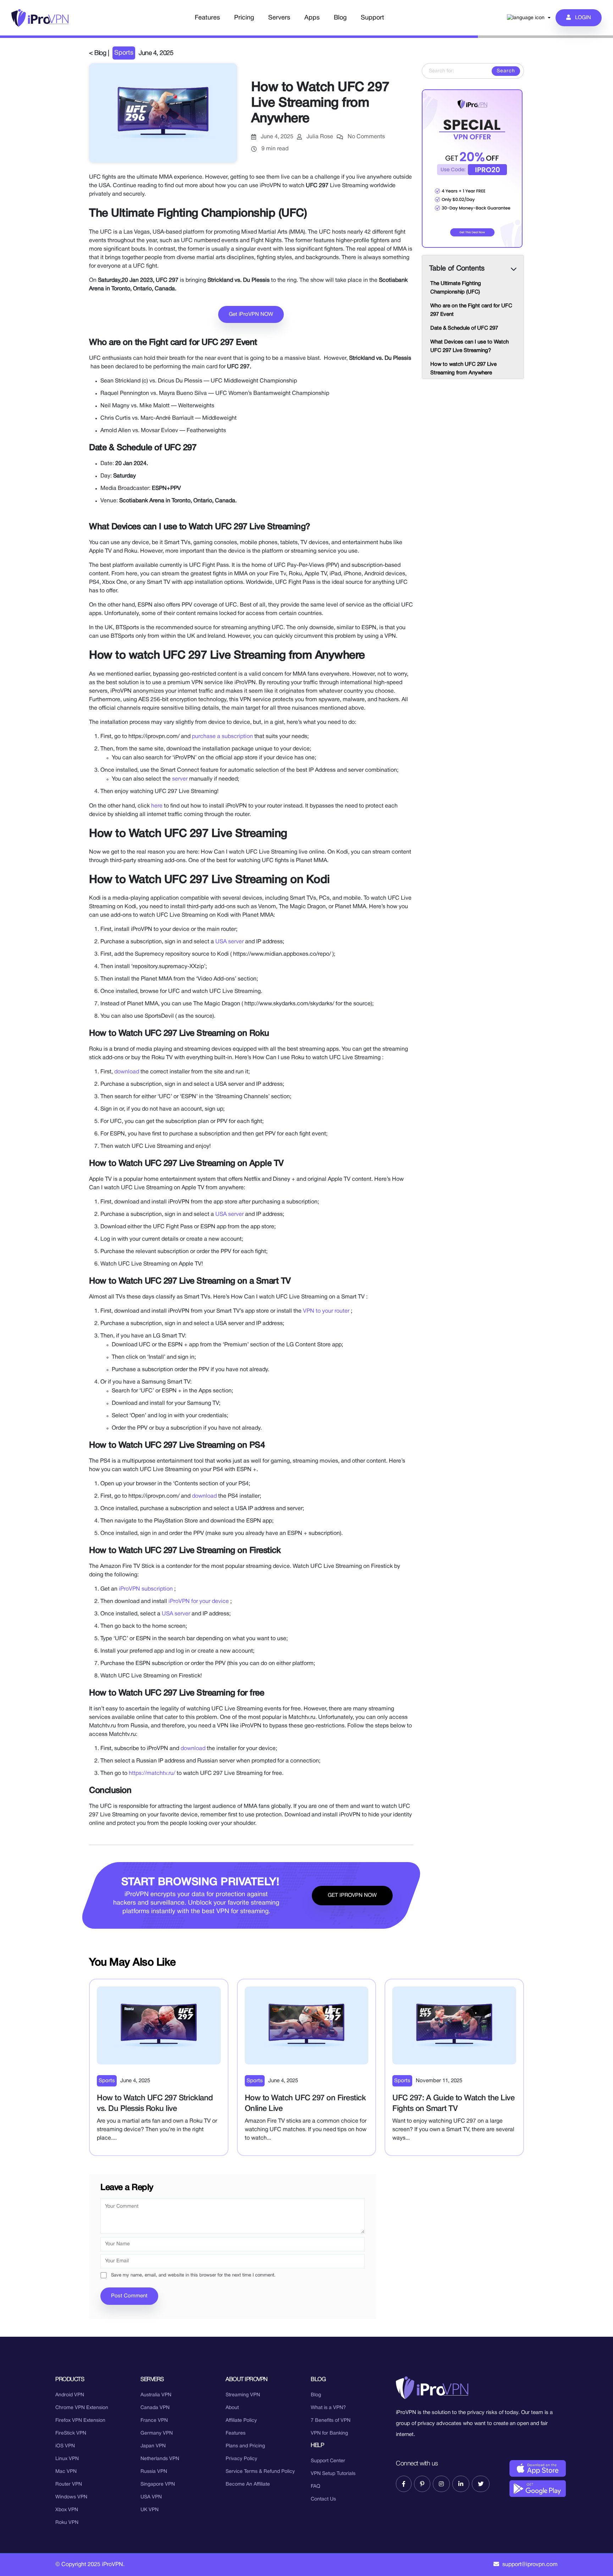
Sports (124, 53)
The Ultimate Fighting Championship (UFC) (456, 288)
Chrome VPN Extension (82, 2408)
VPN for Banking (329, 2433)
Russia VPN (154, 2472)
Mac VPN (66, 2472)
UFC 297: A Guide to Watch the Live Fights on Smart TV (453, 2103)
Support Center (328, 2461)
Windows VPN (71, 2497)
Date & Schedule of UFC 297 (464, 328)
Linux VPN (67, 2459)
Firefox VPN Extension (80, 2421)
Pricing (244, 18)
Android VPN (70, 2395)
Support (372, 18)
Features (207, 18)
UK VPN (150, 2510)
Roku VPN (67, 2523)
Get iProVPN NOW (251, 314)
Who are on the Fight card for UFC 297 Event (471, 310)
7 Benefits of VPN (331, 2421)
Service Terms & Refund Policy (260, 2472)
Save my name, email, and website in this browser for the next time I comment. (193, 2275)
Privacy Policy (241, 2459)
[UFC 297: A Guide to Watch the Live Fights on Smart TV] (454, 2025)
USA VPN (151, 2497)
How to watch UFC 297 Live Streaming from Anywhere (463, 369)
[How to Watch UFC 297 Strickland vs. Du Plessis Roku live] (159, 2025)
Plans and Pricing (245, 2446)
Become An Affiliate (248, 2484)
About (232, 2408)
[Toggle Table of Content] (515, 264)
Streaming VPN (243, 2395)
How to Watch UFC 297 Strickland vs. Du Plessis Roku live (155, 2103)
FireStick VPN (71, 2433)
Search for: (478, 67)
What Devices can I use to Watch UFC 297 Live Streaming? (470, 346)
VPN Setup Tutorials (333, 2474)
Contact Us (323, 2499)
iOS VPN (65, 2446)
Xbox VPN (67, 2510)
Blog (340, 18)
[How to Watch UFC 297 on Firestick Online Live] (307, 2025)
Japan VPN (153, 2446)
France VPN (154, 2421)
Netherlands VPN (160, 2459)
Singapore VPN (158, 2484)
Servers (279, 18)
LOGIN (581, 18)
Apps (312, 18)
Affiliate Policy (241, 2421)
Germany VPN (157, 2433)
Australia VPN (156, 2395)
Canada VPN (155, 2408)
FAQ (316, 2486)
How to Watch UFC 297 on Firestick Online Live (305, 2103)
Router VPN (69, 2484)
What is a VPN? (328, 2408)
